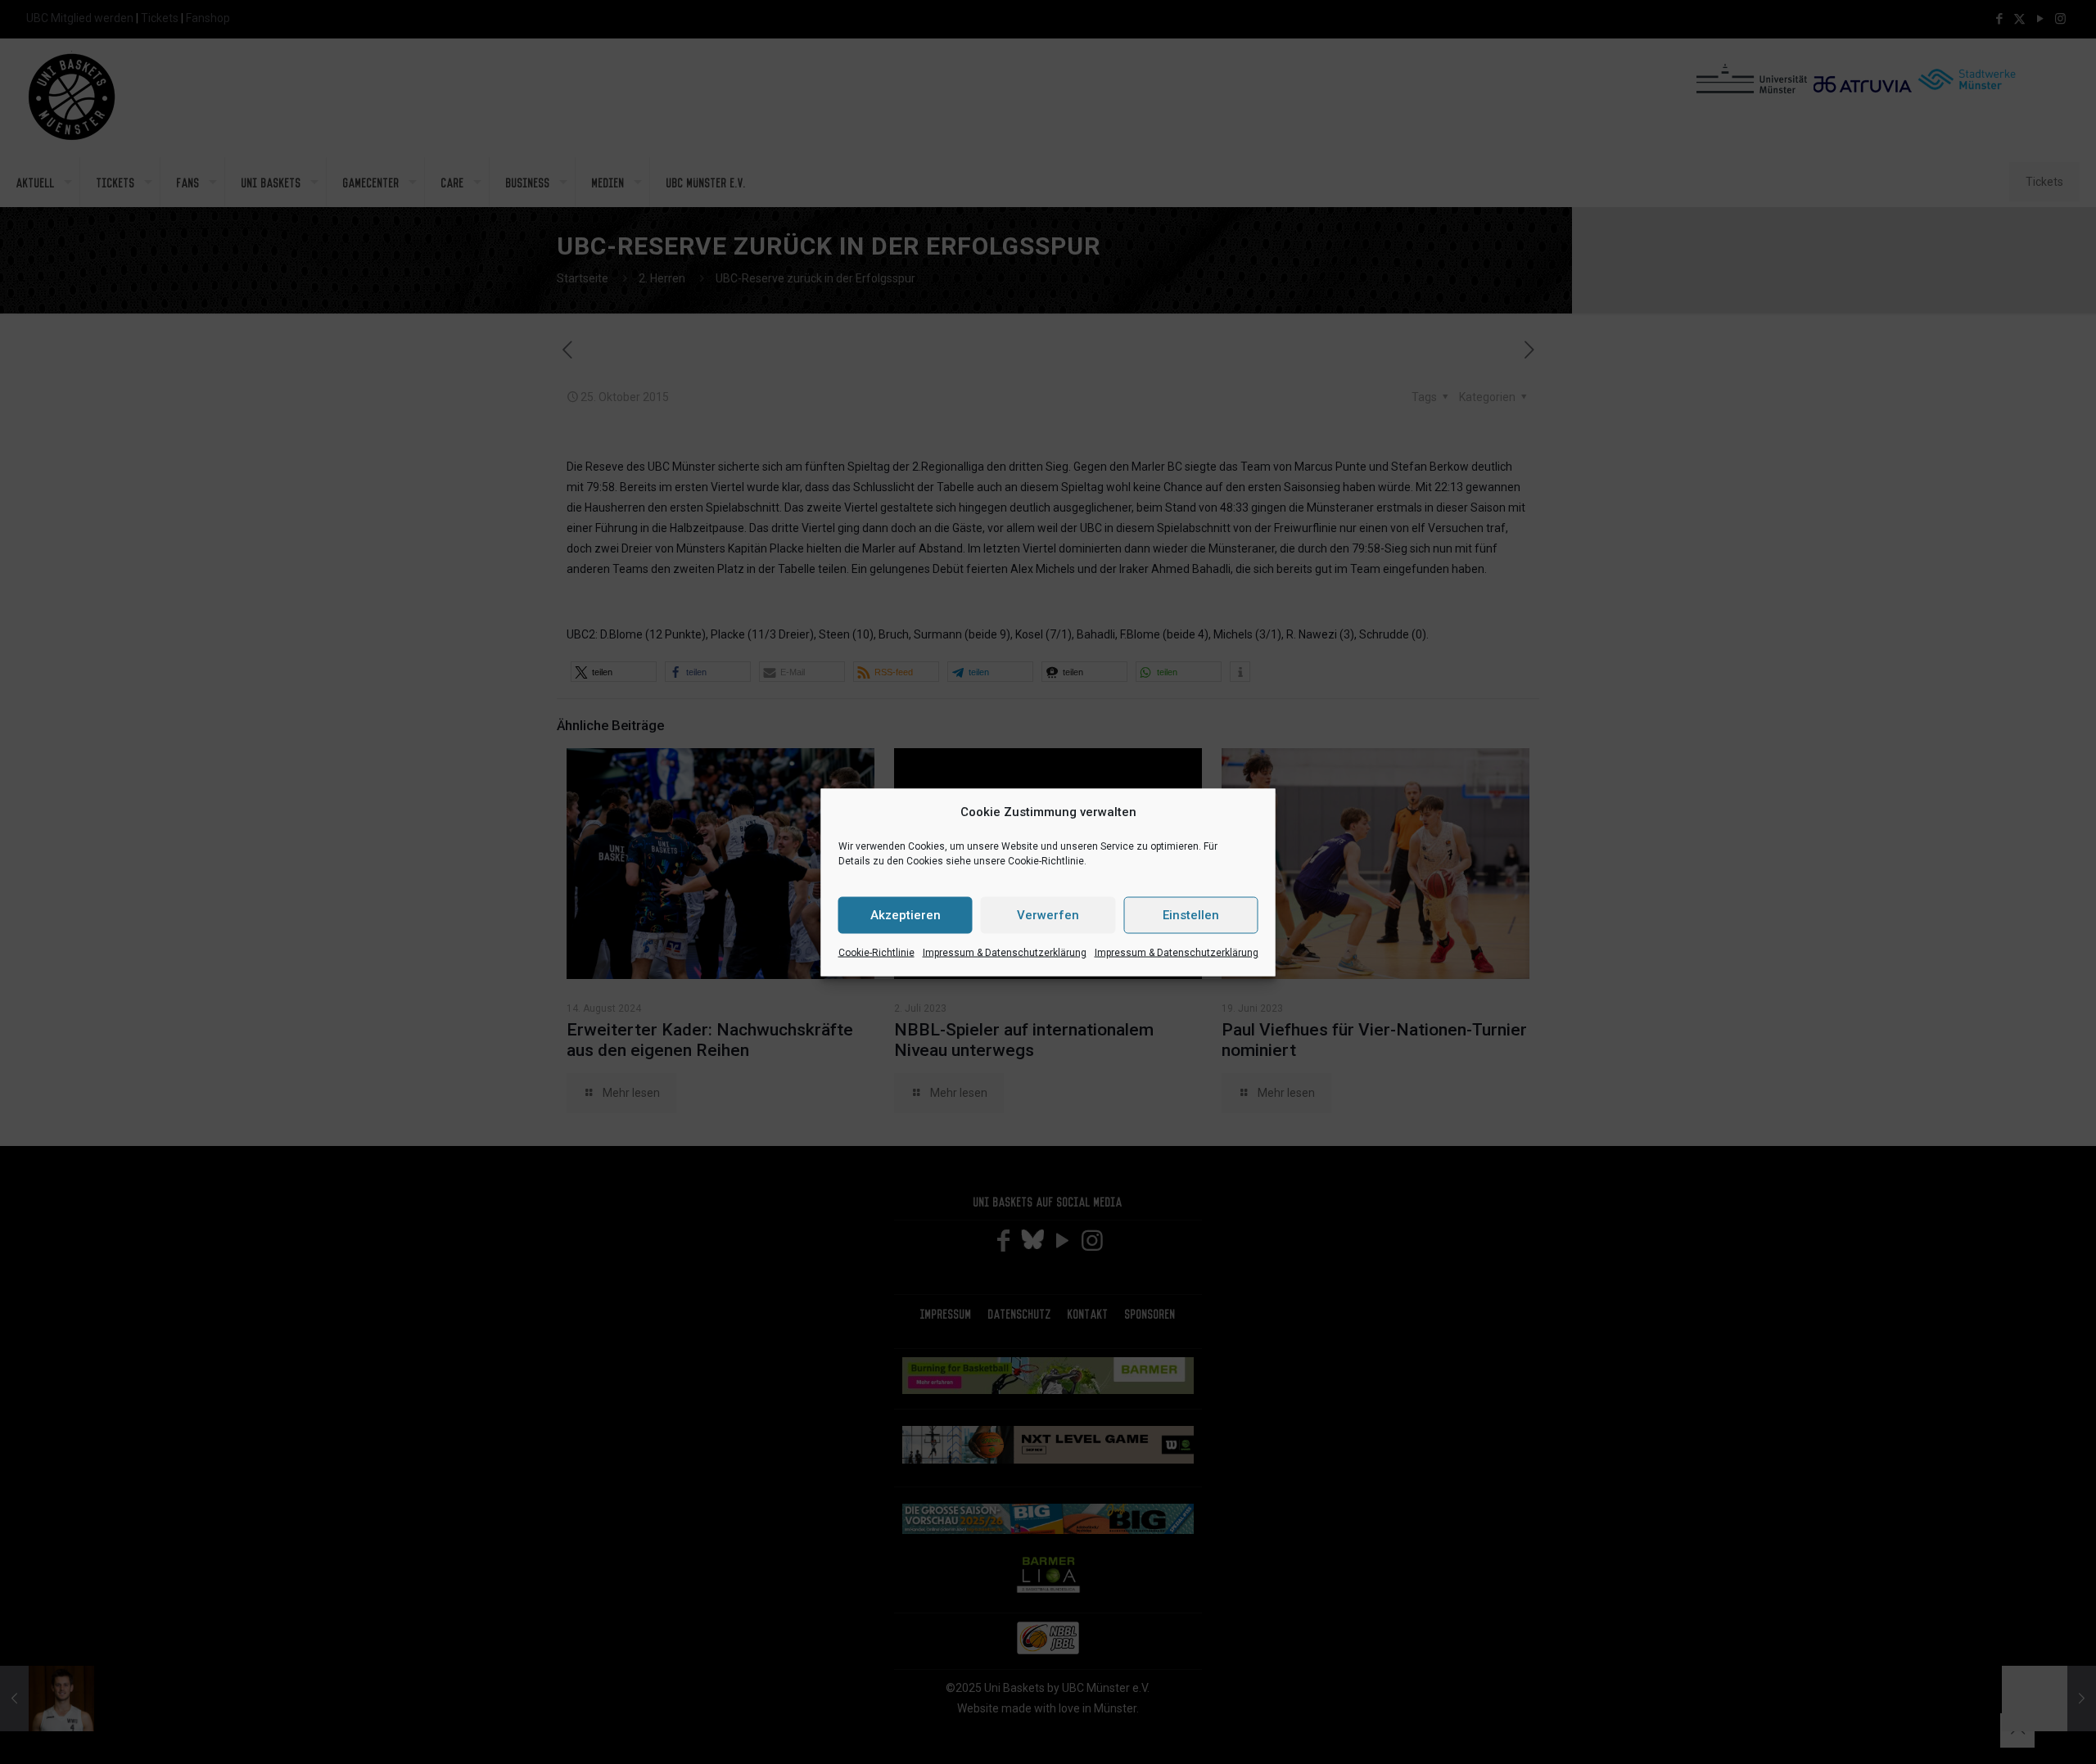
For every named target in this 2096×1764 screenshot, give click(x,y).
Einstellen (1191, 915)
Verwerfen (1048, 915)
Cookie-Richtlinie (876, 952)
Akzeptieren (906, 915)
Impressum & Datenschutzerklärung (1005, 952)
